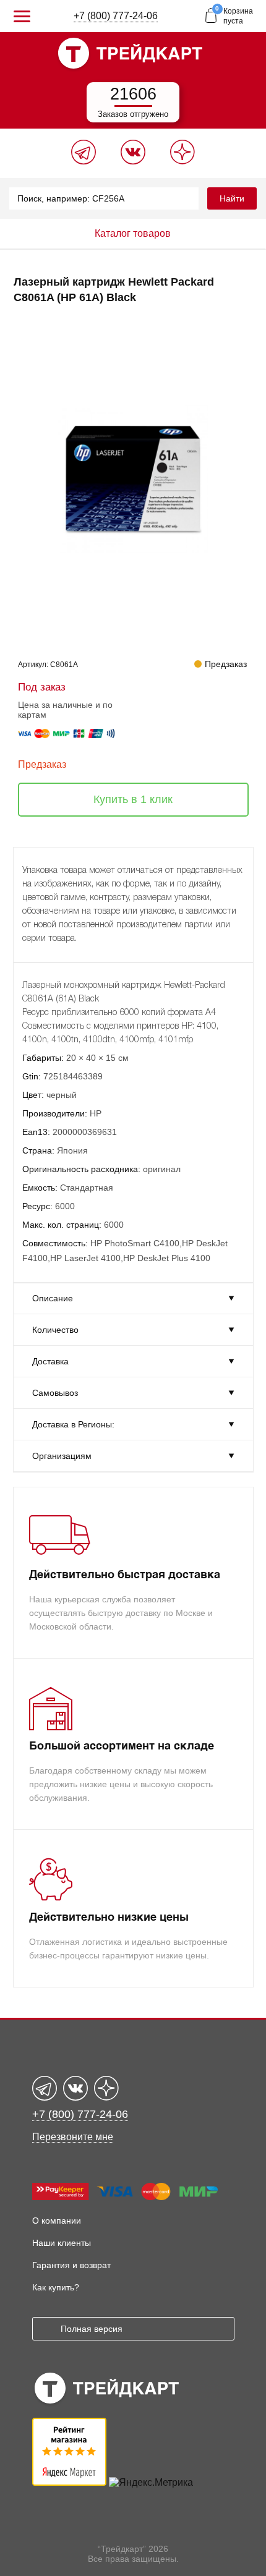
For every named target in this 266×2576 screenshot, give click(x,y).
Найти (232, 198)
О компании (57, 2221)
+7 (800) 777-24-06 (116, 16)
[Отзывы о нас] (69, 2482)
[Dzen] (182, 161)
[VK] (133, 161)
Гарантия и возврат (71, 2265)
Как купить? (56, 2287)
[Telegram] (84, 161)
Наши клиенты (62, 2243)
